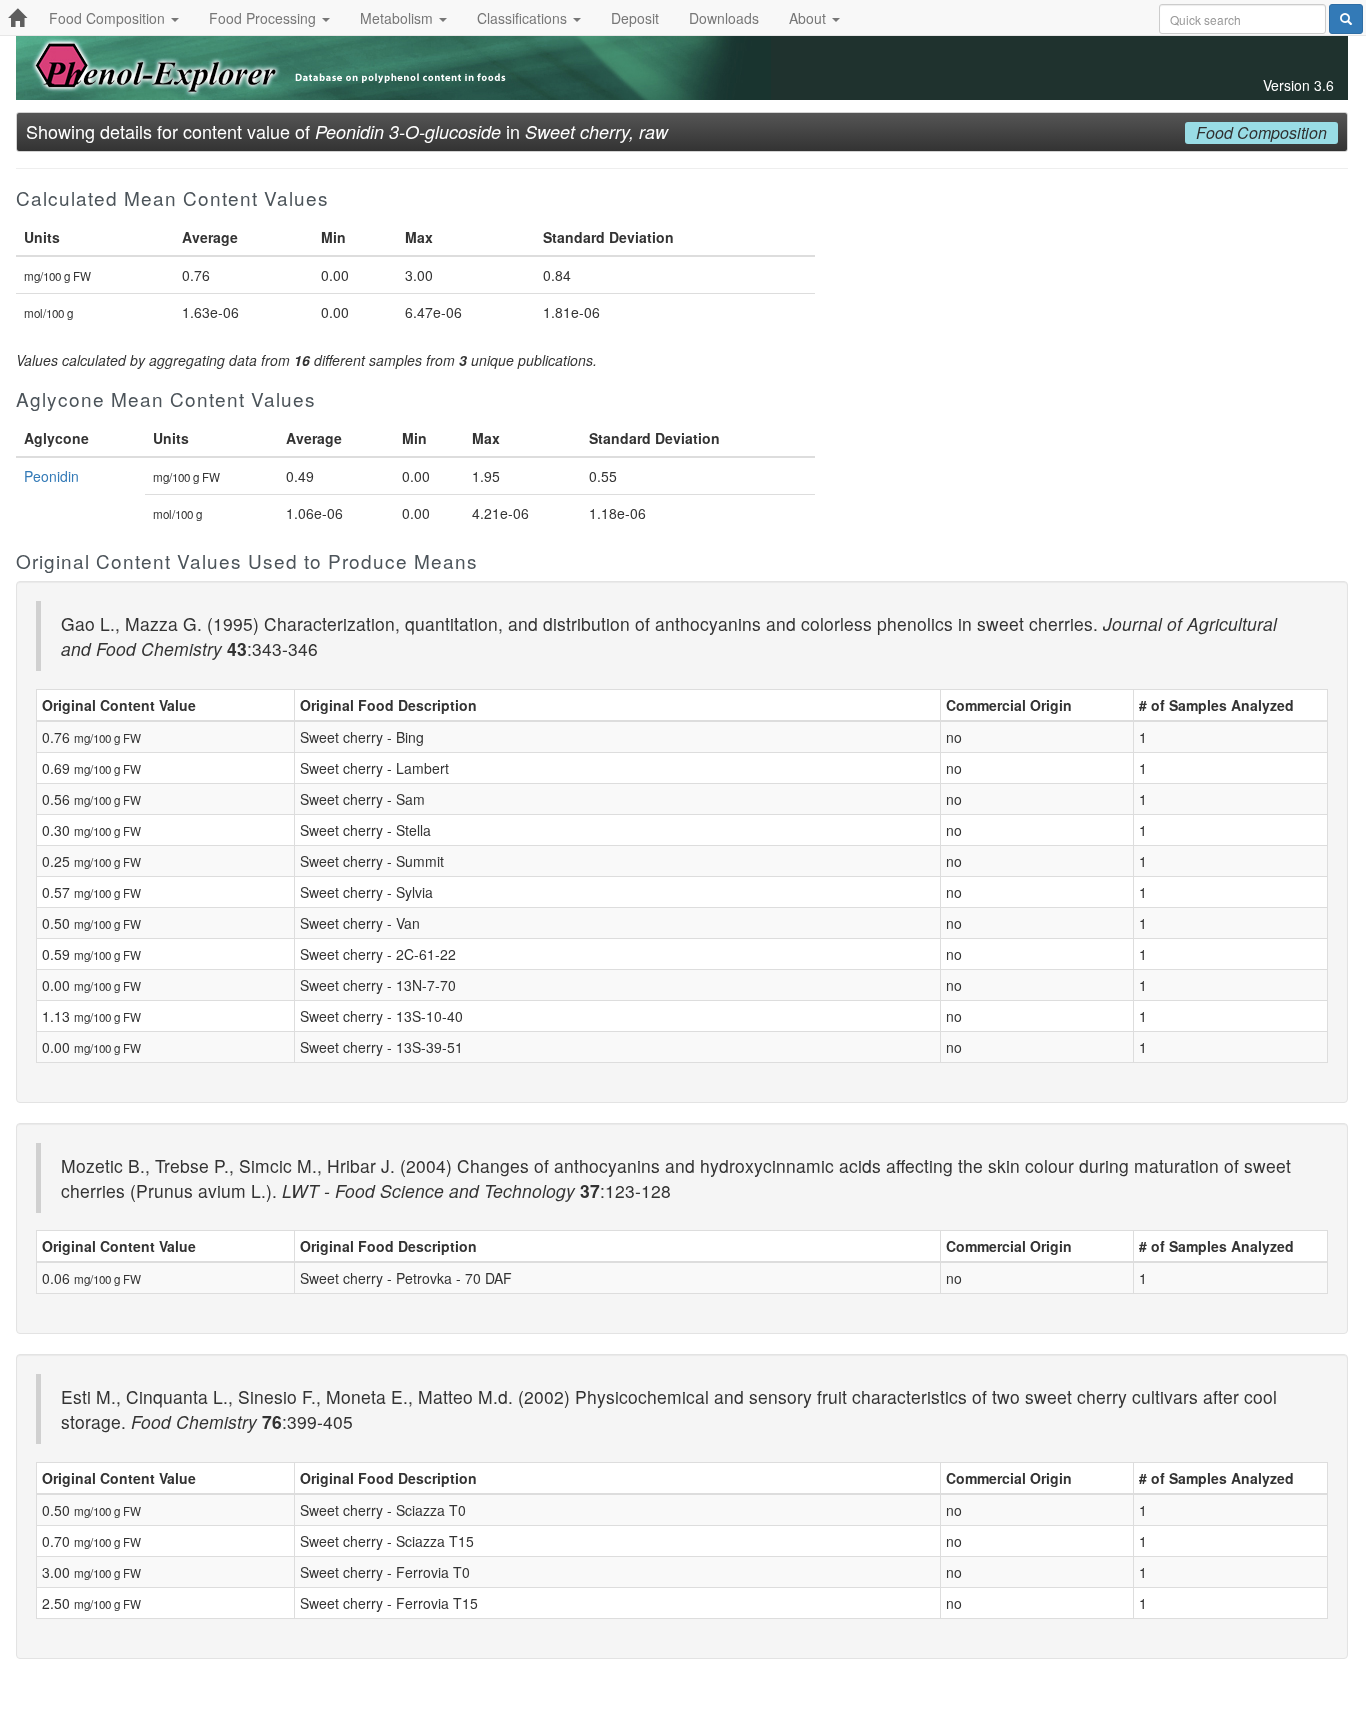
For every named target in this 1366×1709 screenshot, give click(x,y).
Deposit (635, 18)
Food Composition (109, 18)
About (809, 18)
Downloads (724, 18)
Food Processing (264, 18)
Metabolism (398, 18)
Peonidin (51, 476)
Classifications (524, 18)
